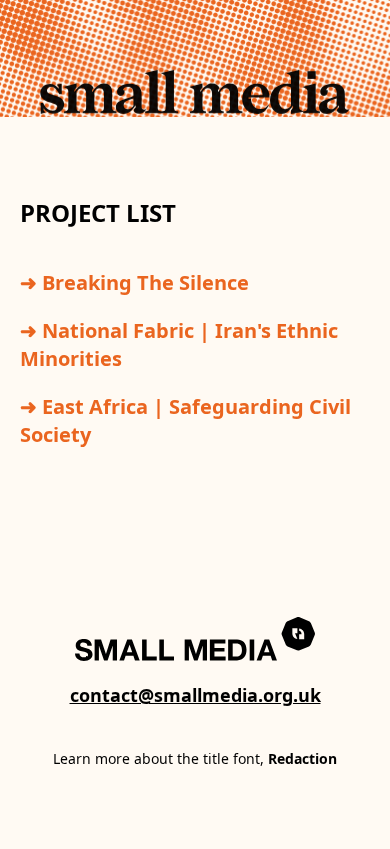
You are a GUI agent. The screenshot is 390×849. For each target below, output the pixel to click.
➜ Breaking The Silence (134, 282)
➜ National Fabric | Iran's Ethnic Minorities (179, 344)
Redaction (302, 758)
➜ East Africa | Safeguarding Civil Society (185, 420)
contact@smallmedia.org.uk (195, 695)
